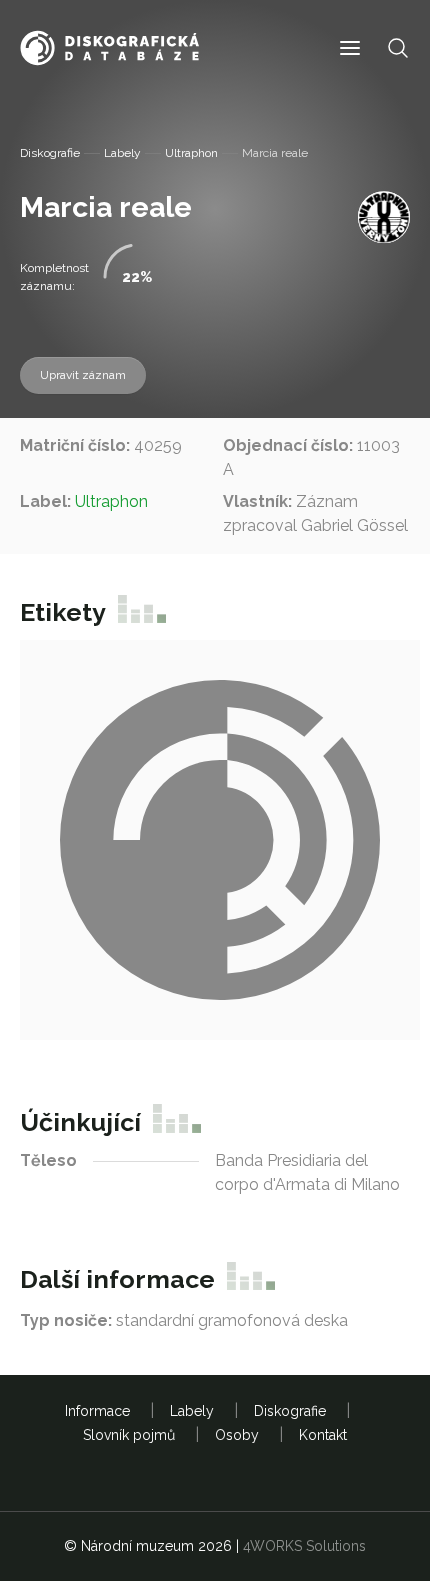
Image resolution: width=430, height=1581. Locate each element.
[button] (350, 48)
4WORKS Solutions (304, 1546)
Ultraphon (191, 153)
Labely (122, 153)
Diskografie (50, 153)
